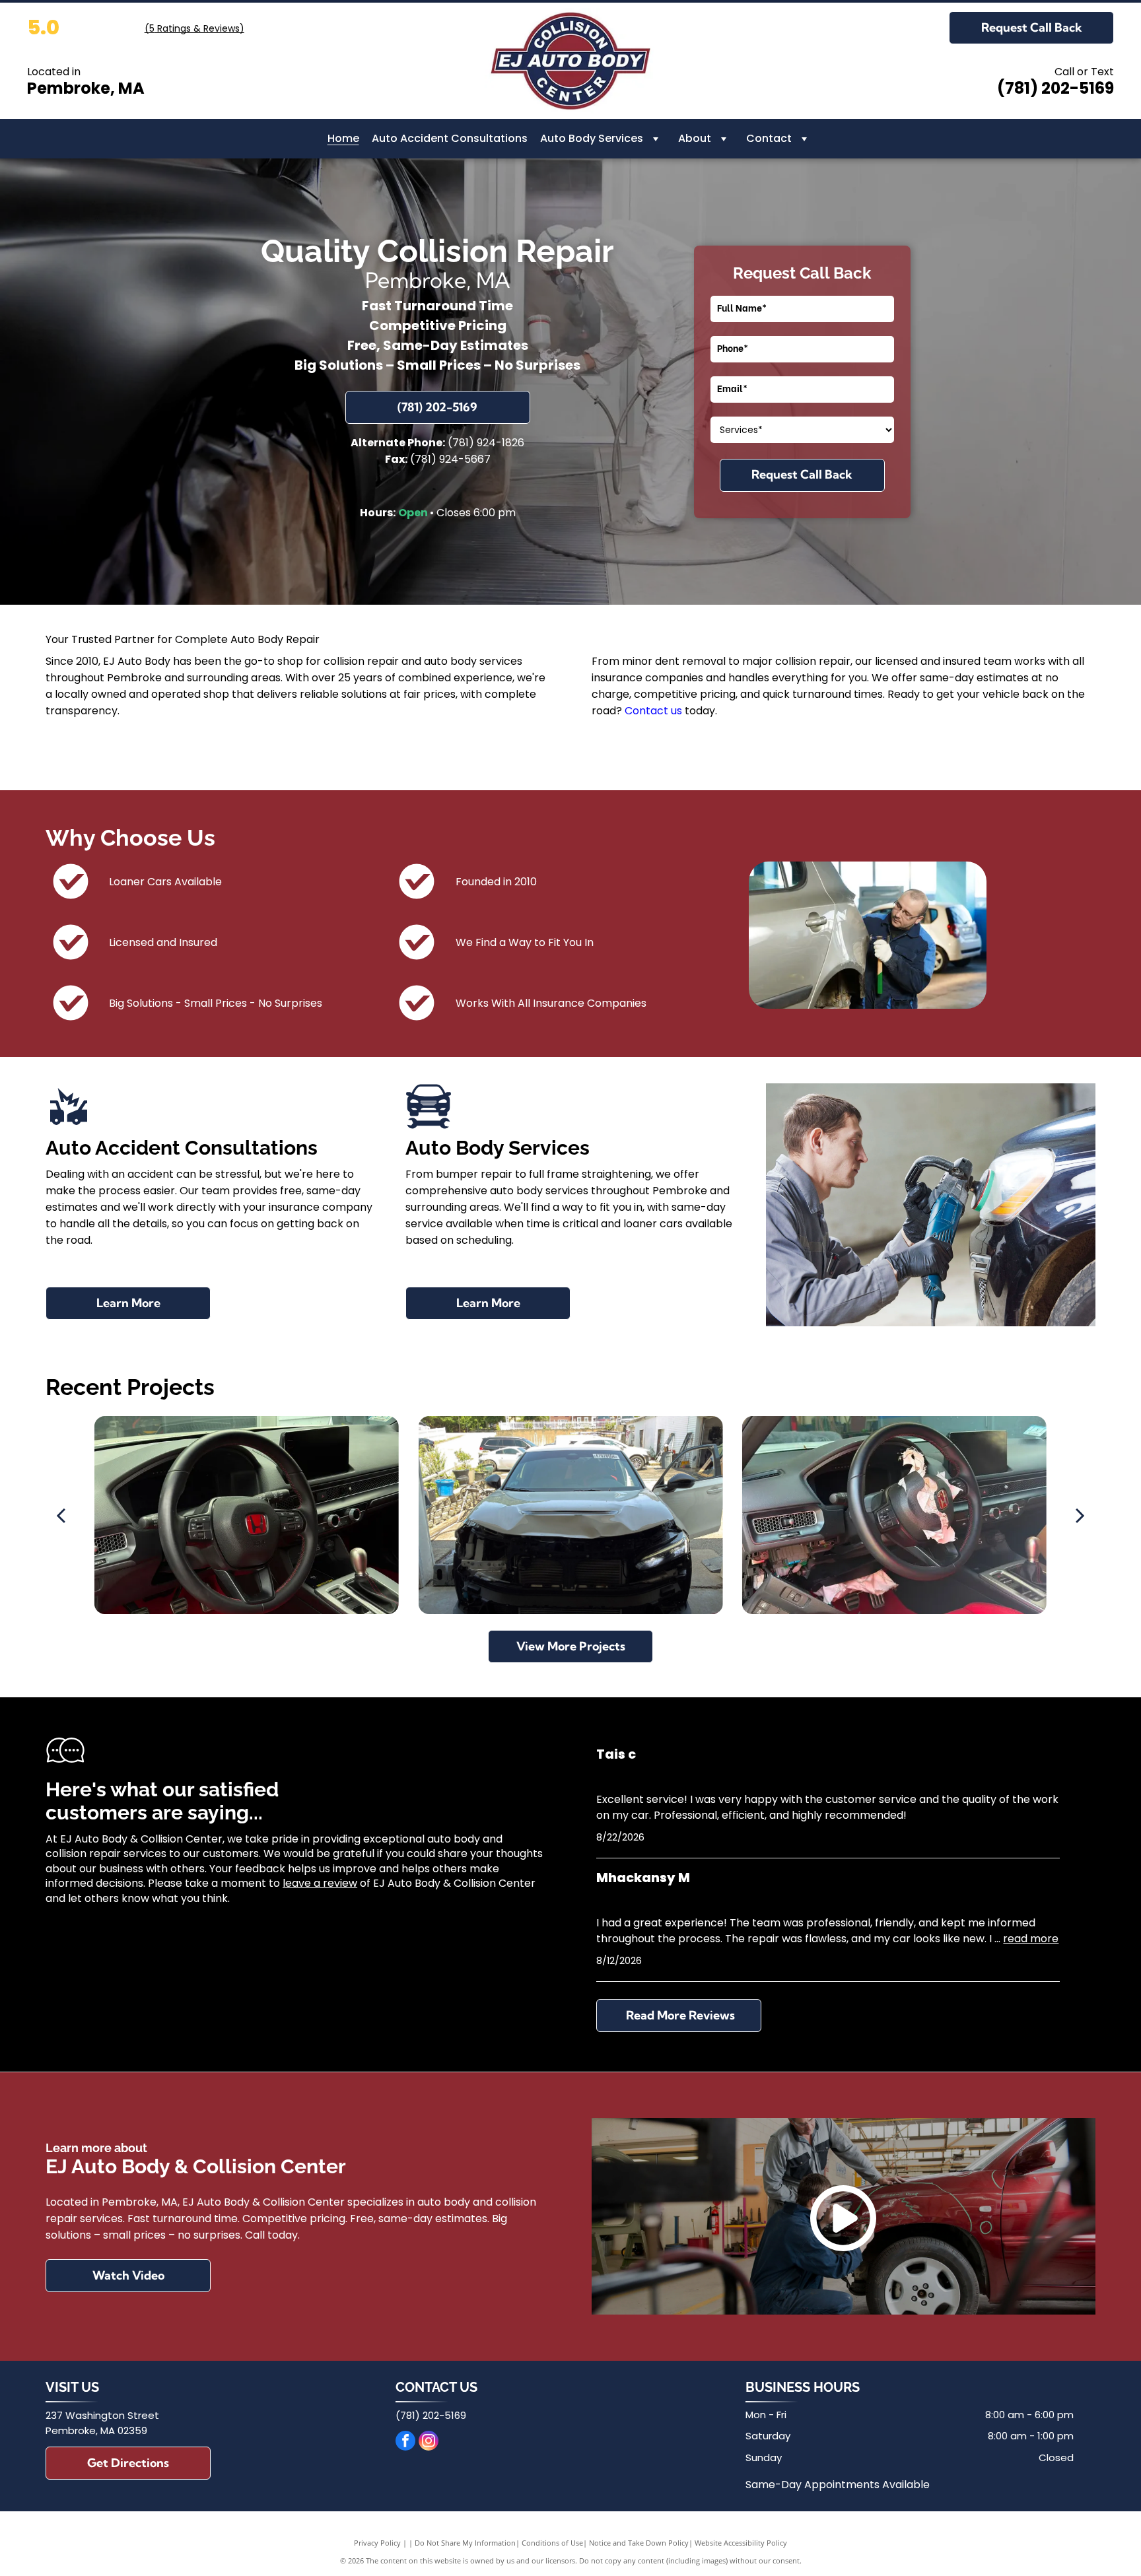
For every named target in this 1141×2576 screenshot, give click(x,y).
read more (1031, 1939)
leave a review (320, 1883)
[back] (61, 1515)
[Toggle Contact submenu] (804, 139)
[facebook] (405, 2442)
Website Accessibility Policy (741, 2543)
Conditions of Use (552, 2543)
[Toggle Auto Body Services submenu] (656, 139)
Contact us (653, 711)
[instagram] (429, 2442)
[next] (1080, 1515)
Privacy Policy (377, 2543)
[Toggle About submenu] (724, 139)
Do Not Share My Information (465, 2543)
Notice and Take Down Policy (639, 2543)
